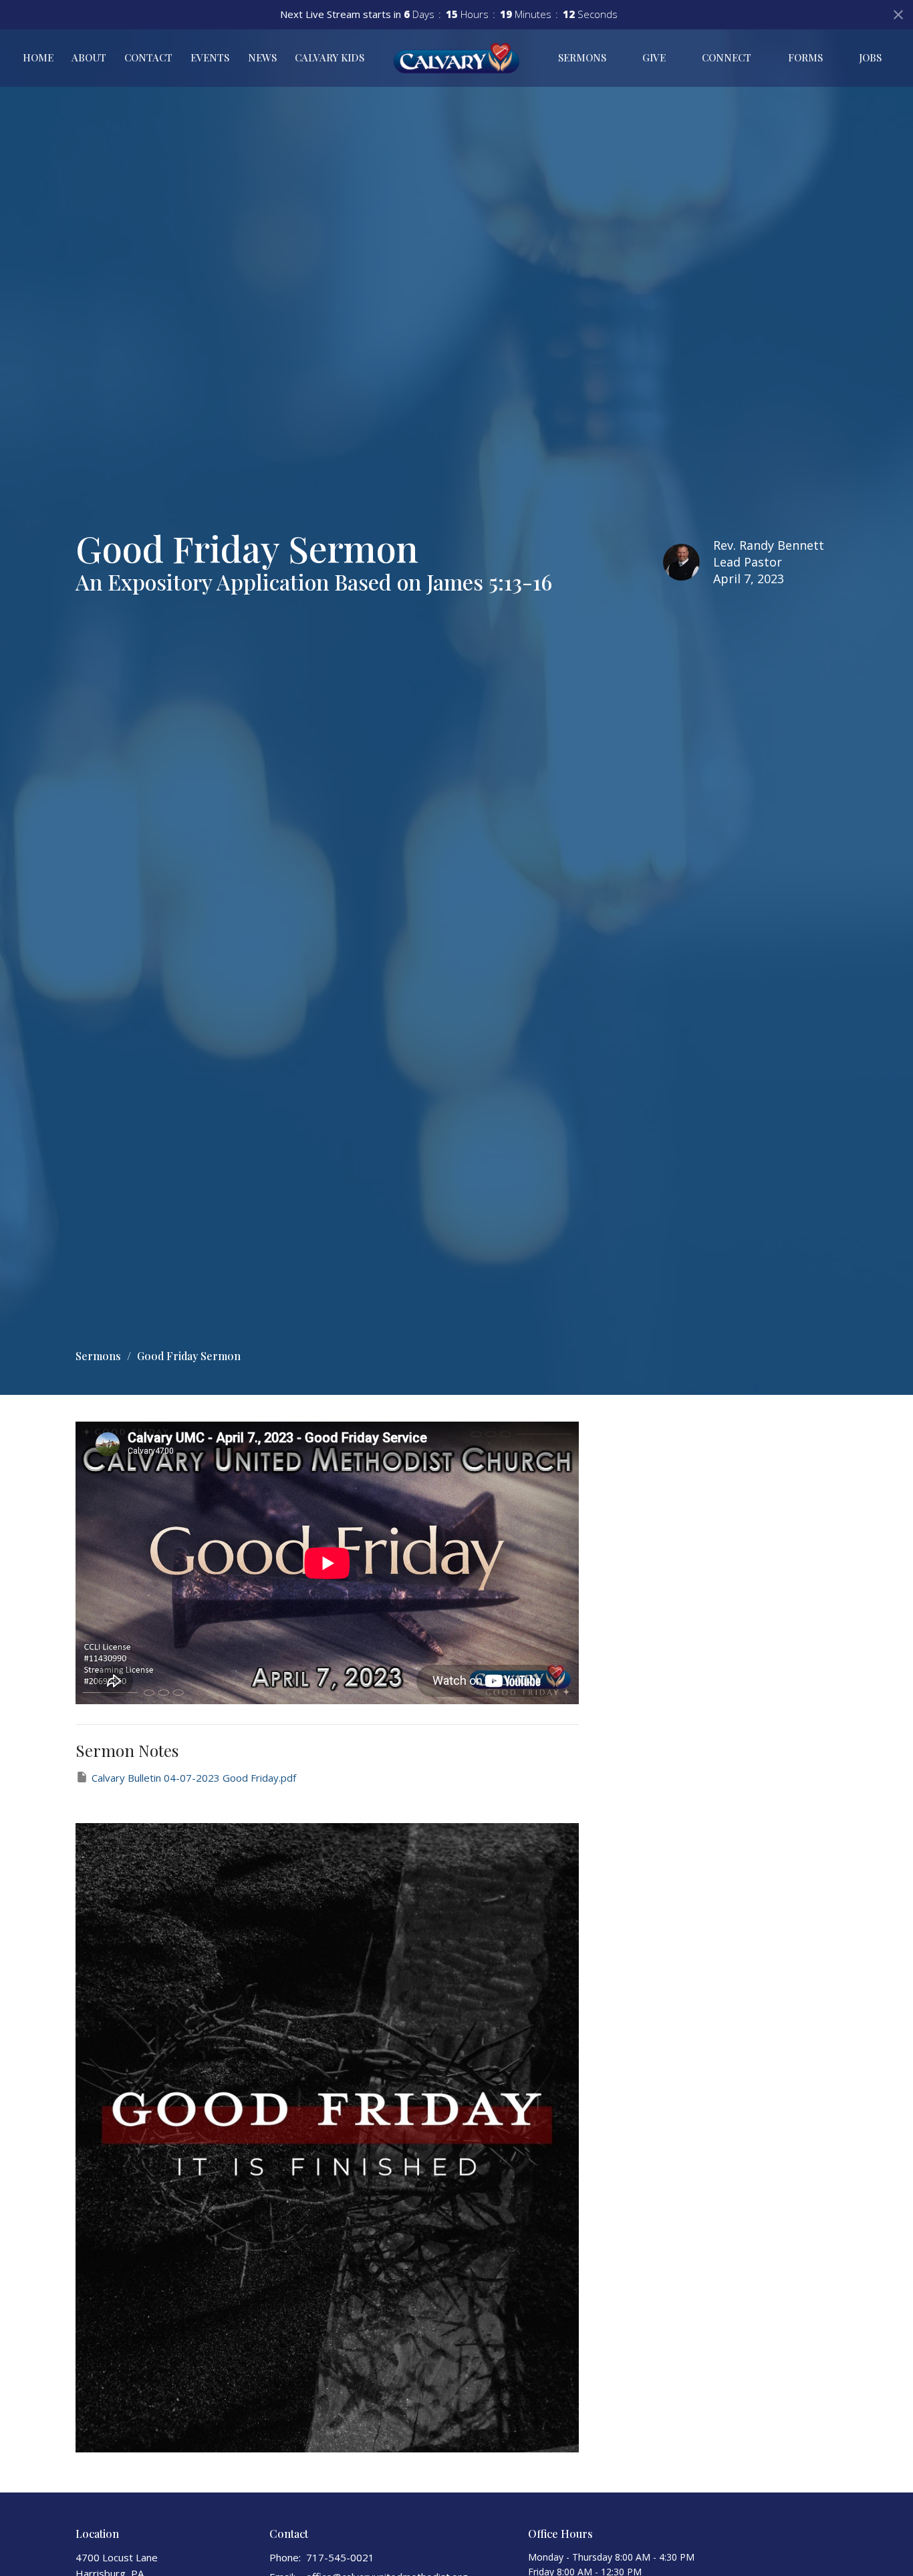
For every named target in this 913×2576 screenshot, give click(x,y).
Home (38, 57)
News (262, 57)
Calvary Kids (330, 57)
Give (654, 57)
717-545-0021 (340, 2557)
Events (210, 57)
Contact (148, 57)
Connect (727, 57)
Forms (805, 57)
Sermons (582, 57)
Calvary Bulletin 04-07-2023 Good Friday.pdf (194, 1778)
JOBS (870, 57)
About (89, 57)
